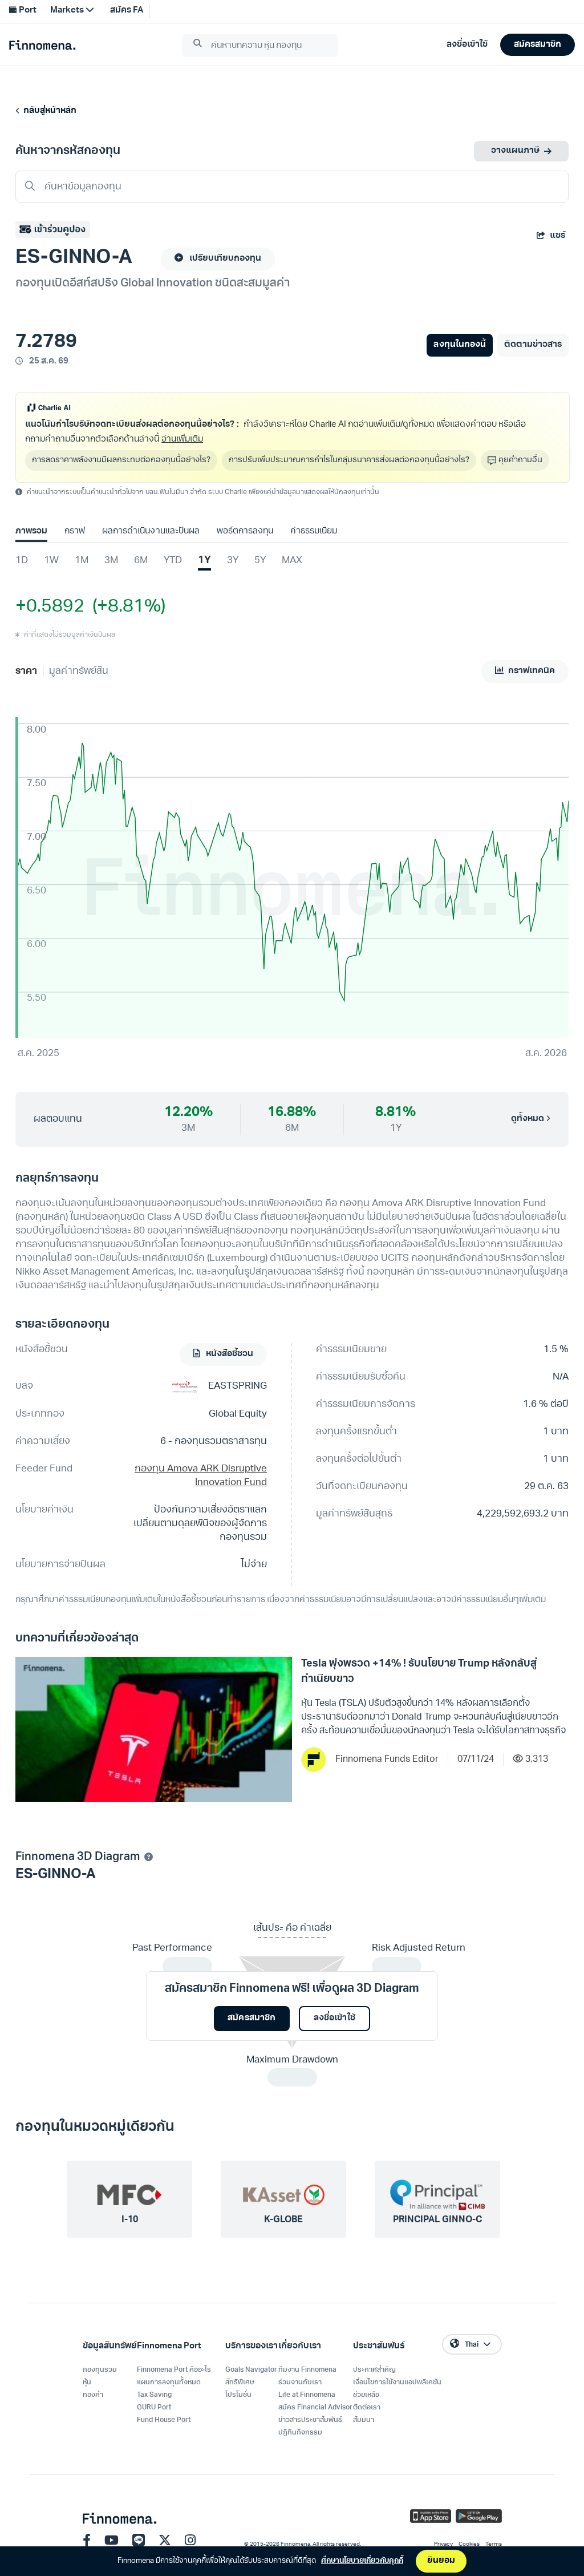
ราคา (26, 671)
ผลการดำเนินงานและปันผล (151, 531)
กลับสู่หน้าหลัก (48, 111)
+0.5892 (50, 607)
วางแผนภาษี (515, 151)
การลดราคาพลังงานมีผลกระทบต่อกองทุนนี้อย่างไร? (121, 460)
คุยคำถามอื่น (520, 460)
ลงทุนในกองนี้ (459, 345)
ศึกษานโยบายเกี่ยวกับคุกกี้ (362, 2561)
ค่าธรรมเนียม (314, 531)
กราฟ (75, 531)
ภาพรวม (31, 531)
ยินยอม (441, 2561)
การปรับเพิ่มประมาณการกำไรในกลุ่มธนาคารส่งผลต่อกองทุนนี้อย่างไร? (349, 460)
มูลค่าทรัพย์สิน (79, 671)
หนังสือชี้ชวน (229, 1354)
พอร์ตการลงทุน (245, 531)
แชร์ (557, 236)
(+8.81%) (125, 607)
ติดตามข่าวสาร (533, 345)
